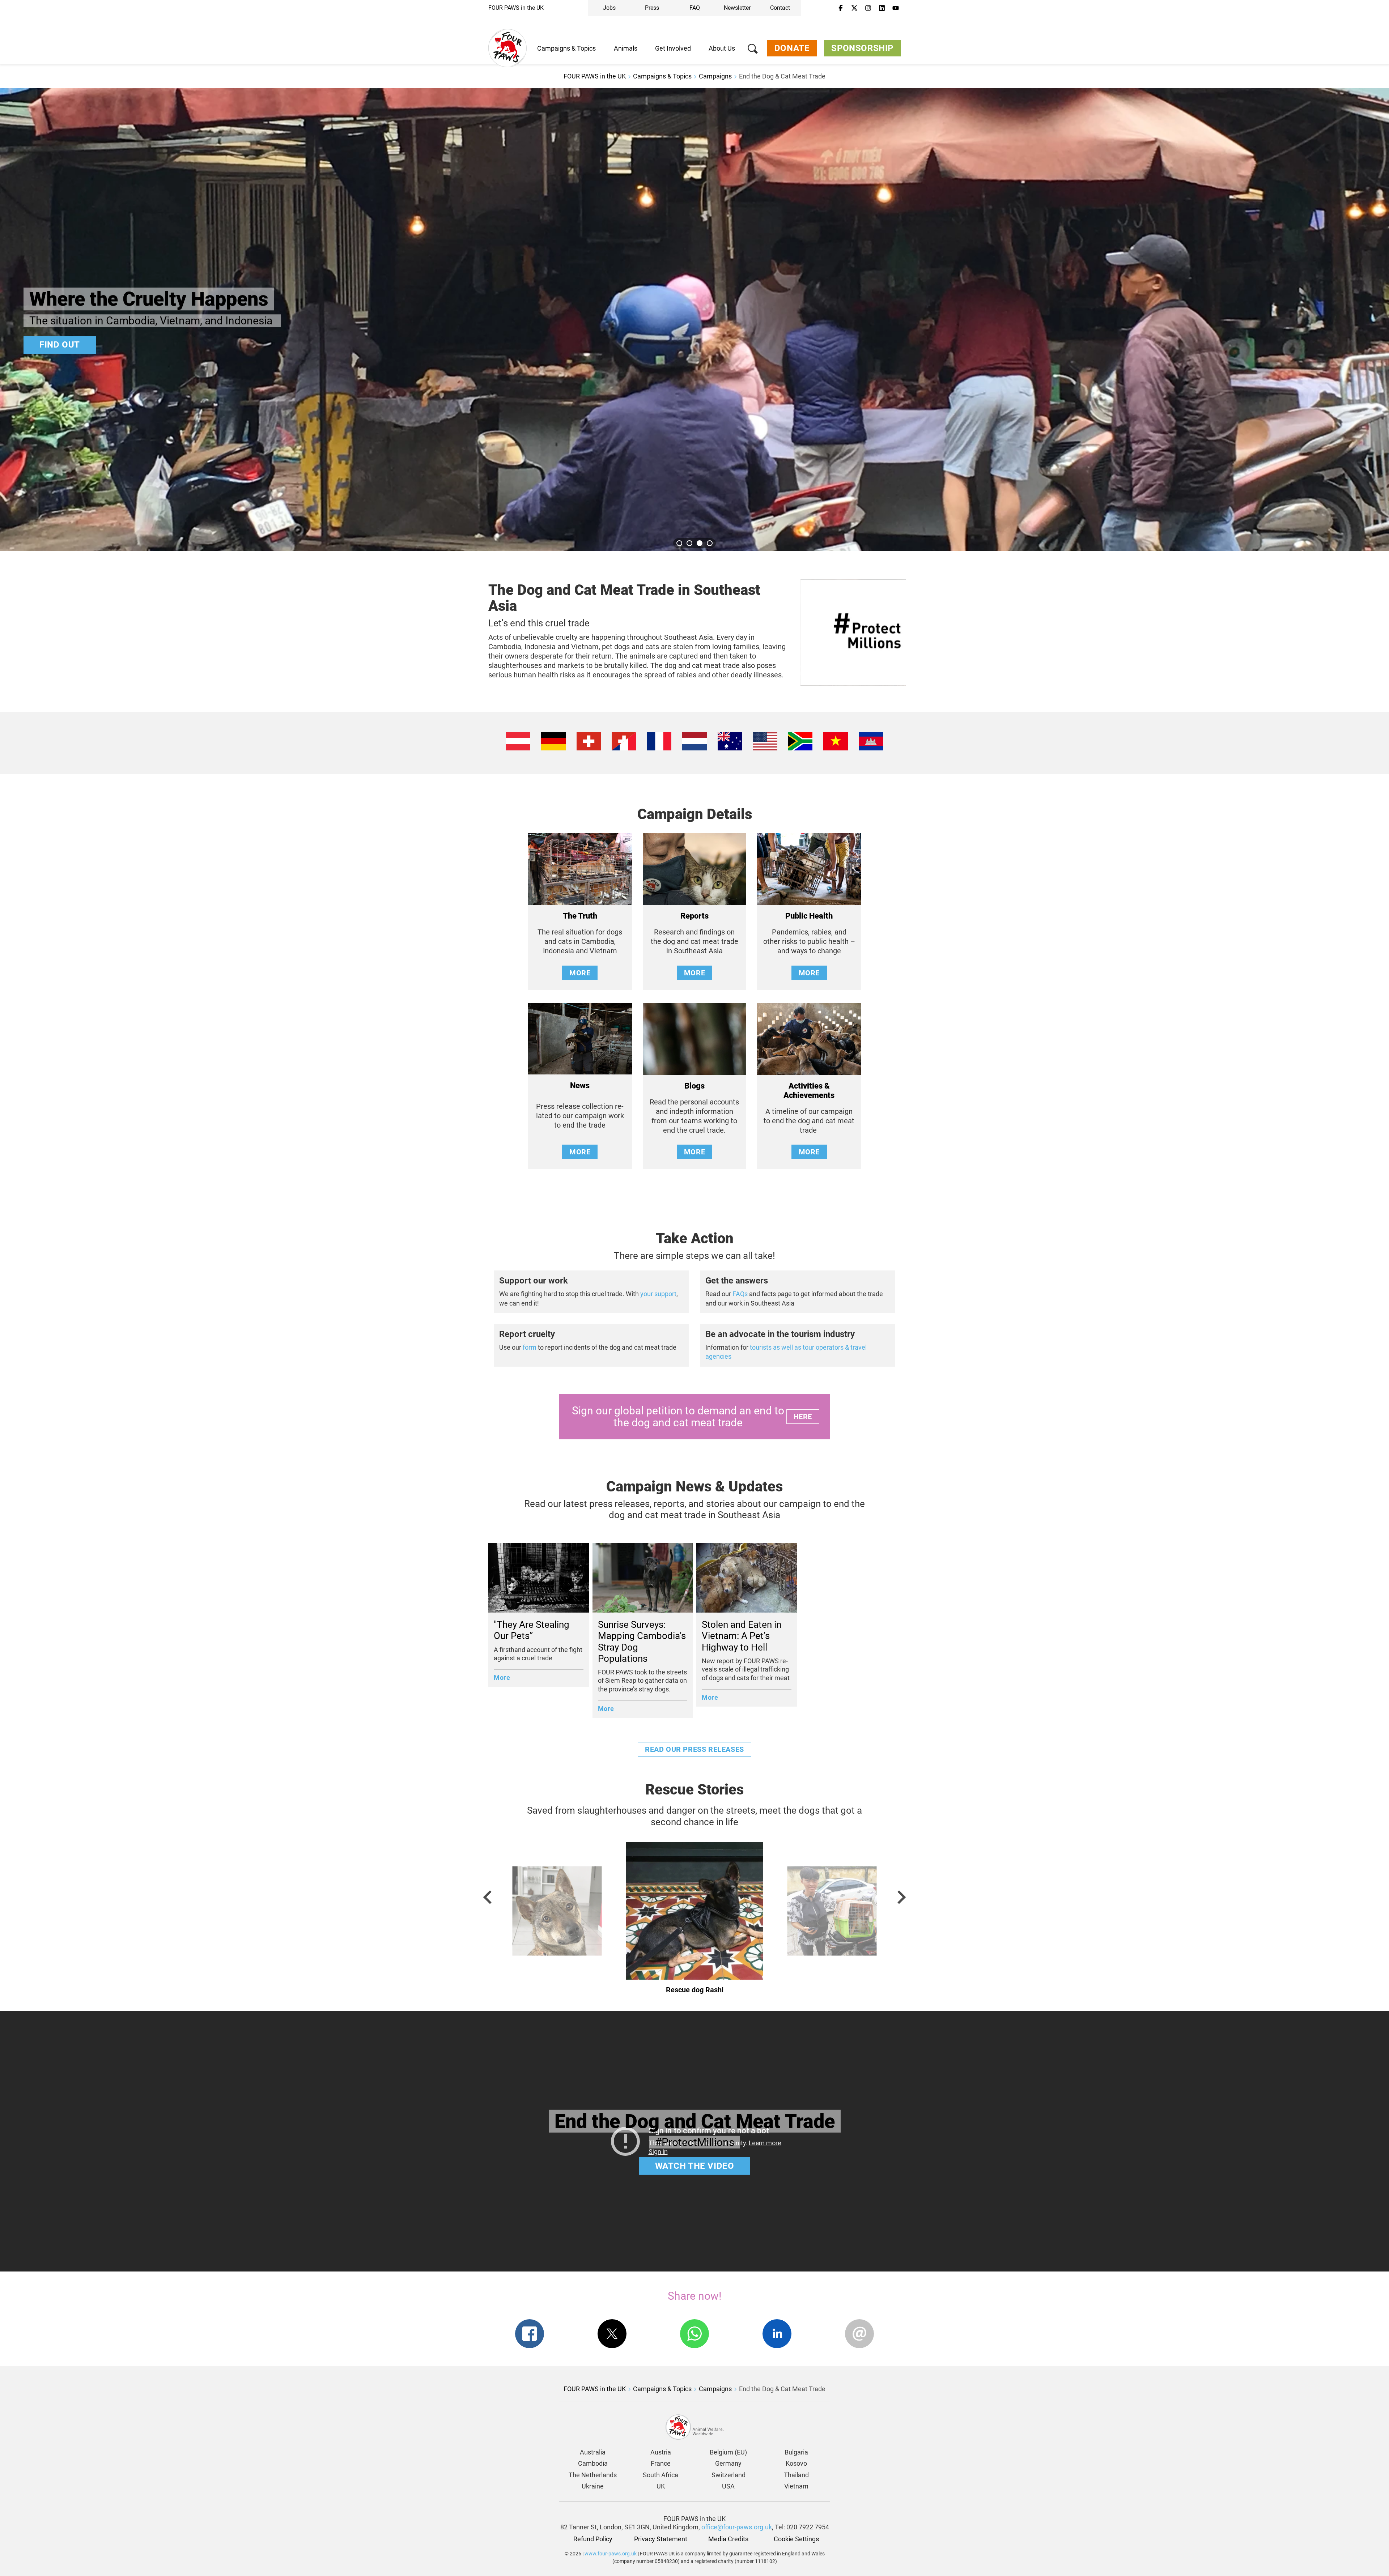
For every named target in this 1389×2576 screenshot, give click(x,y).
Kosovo (796, 2463)
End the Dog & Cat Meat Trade (782, 76)
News (580, 1085)
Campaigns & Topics (566, 48)
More (580, 973)
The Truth (580, 916)
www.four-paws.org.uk (611, 2554)
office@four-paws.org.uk (737, 2527)
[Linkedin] (882, 8)
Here (803, 1417)
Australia (593, 2452)
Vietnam (796, 2486)
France (661, 2463)
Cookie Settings (796, 2539)
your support (658, 1294)
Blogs (694, 1086)
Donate (792, 48)
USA (728, 2486)
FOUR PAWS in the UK (516, 8)
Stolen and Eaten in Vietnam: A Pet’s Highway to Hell (742, 1636)
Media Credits (728, 2539)
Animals (626, 48)
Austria (661, 2452)
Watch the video (695, 2166)
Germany (728, 2463)
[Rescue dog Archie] (832, 1921)
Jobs (609, 8)
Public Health (809, 916)
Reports (694, 916)
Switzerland (729, 2475)
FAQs (739, 1294)
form (530, 1347)
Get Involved (673, 48)
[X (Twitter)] (854, 8)
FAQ (695, 8)
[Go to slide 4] (710, 543)
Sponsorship (862, 48)
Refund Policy (593, 2539)
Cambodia (593, 2463)
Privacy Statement (661, 2539)
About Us (722, 48)
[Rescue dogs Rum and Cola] (557, 1921)
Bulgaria (796, 2452)
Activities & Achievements (809, 1091)
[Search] (753, 50)
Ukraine (593, 2486)
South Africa (660, 2475)
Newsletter (737, 8)
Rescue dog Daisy (694, 1990)
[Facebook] (841, 8)
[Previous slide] (488, 1897)
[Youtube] (896, 8)
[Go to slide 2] (689, 543)
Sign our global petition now (111, 345)
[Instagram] (868, 8)
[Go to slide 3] (700, 543)
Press (652, 8)
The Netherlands (593, 2475)
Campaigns (715, 76)
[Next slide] (901, 1897)
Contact (780, 8)
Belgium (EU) (728, 2452)
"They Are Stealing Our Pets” (532, 1630)
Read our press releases (694, 1749)
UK (661, 2486)
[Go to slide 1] (679, 543)
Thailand (796, 2475)
